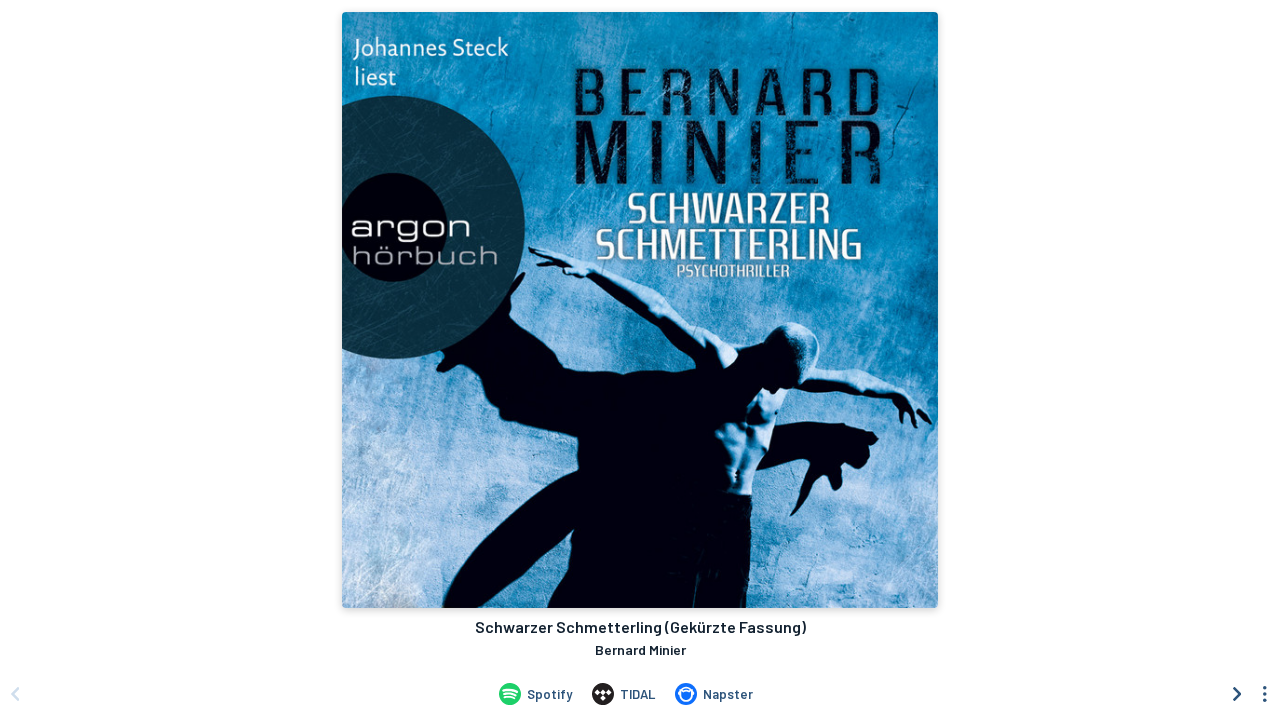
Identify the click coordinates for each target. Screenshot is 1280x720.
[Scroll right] (1237, 694)
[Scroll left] (15, 694)
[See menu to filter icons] (1265, 694)
